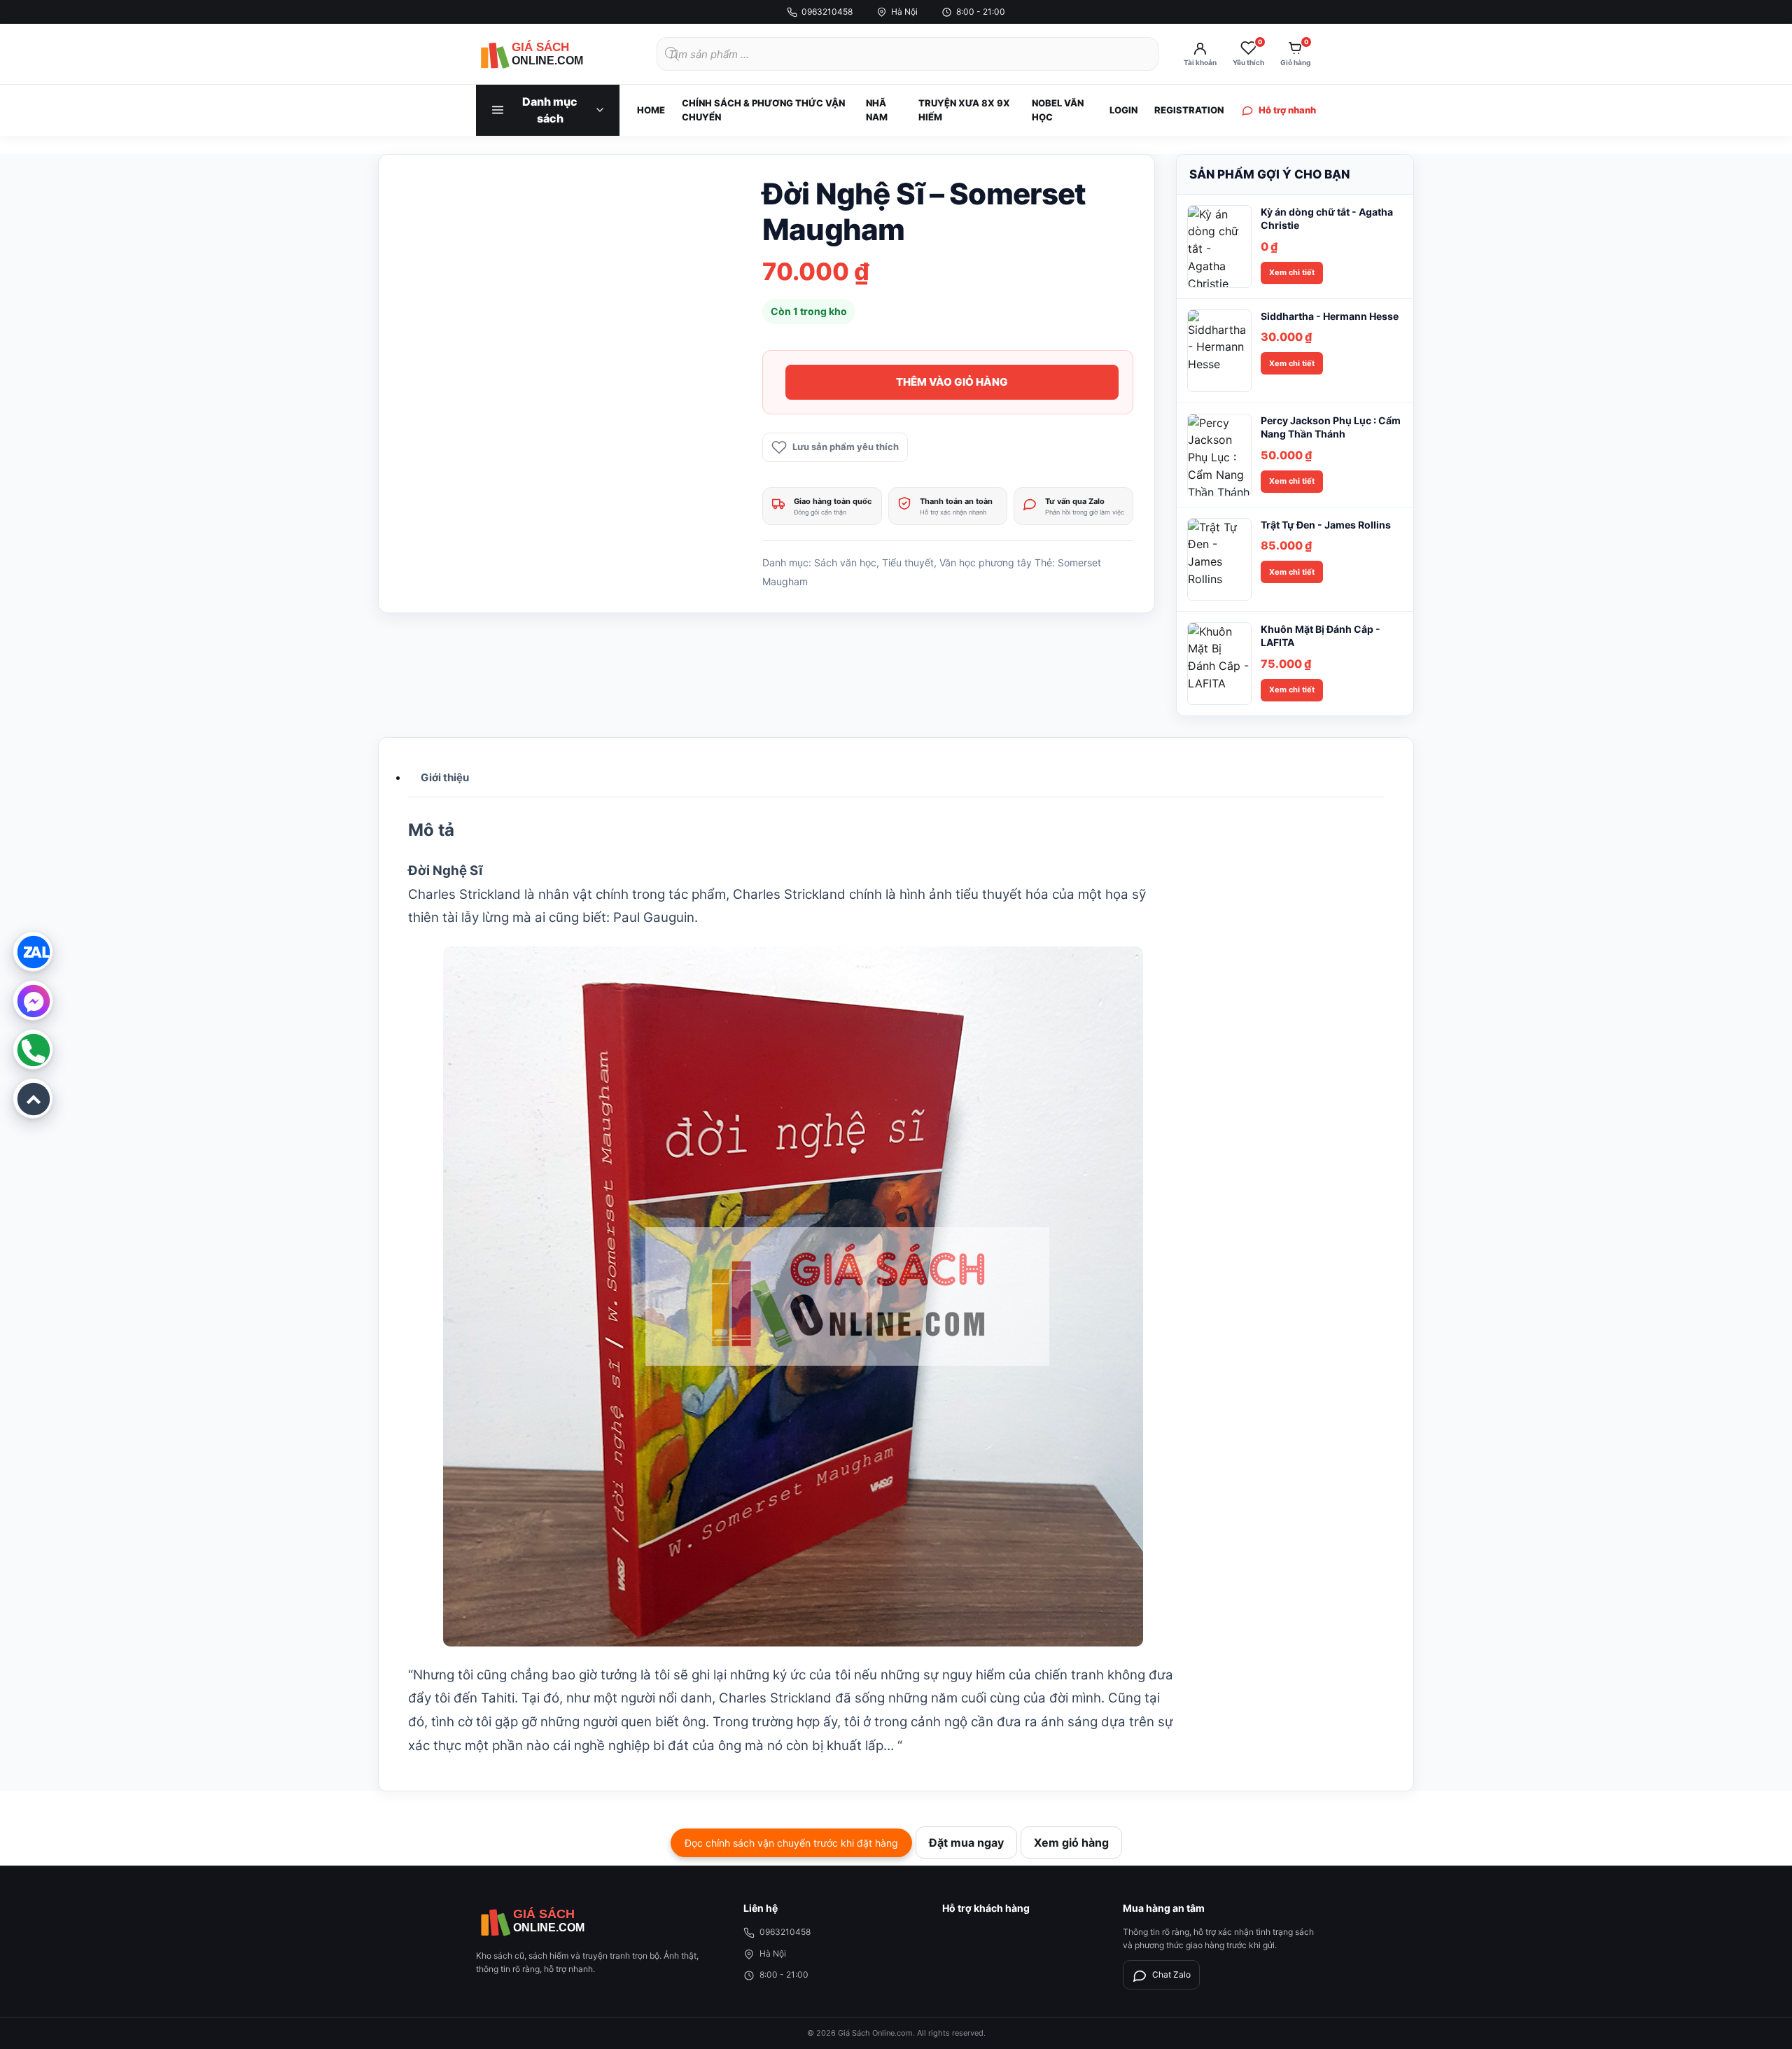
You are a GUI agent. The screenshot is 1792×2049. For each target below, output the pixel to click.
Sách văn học (845, 562)
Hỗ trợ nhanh (1287, 110)
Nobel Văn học (1058, 110)
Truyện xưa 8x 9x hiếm (964, 110)
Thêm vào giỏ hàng (952, 382)
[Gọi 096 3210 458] (33, 1049)
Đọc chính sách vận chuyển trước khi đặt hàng (791, 1843)
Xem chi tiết (1292, 272)
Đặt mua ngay (966, 1842)
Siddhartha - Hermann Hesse (1330, 316)
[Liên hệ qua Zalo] (33, 951)
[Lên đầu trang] (33, 1098)
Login (1123, 110)
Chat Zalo (1171, 1974)
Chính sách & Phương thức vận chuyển (763, 110)
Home (651, 110)
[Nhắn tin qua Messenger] (33, 1000)
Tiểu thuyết (908, 562)
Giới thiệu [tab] (445, 777)
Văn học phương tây (986, 562)
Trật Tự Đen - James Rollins (1326, 525)
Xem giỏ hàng (1071, 1842)
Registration (1189, 110)
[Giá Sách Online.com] (553, 54)
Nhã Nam (877, 110)
